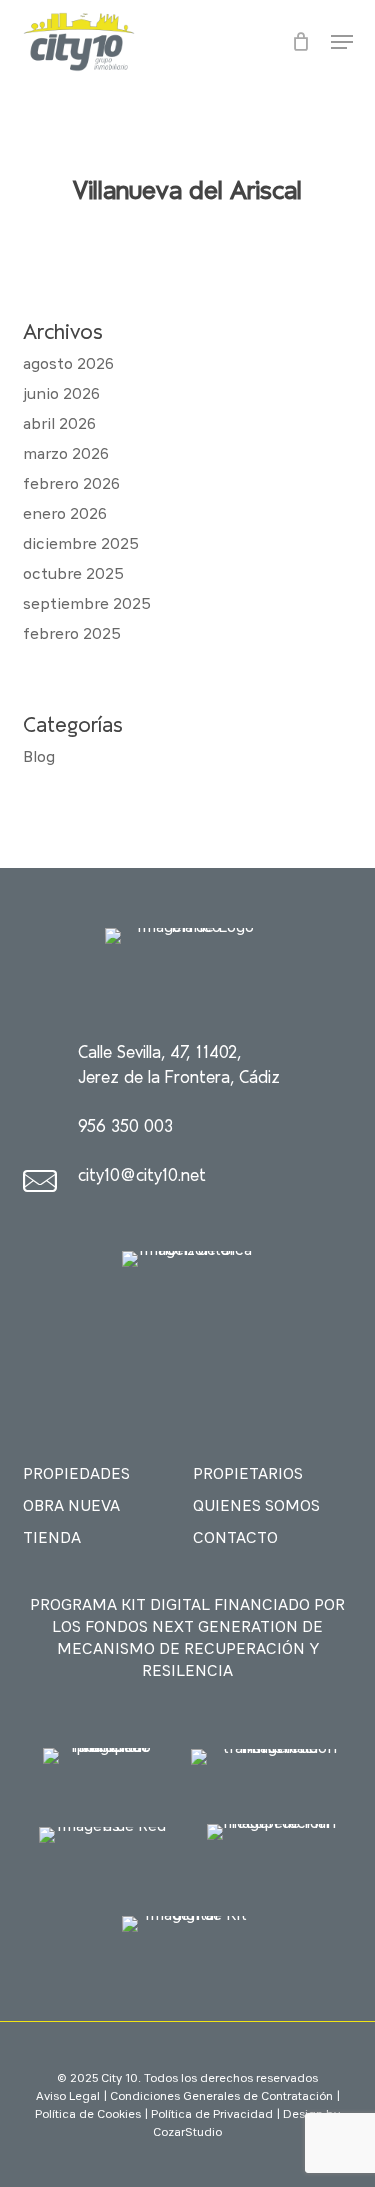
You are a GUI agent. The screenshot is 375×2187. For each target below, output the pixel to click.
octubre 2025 (73, 575)
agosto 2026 (68, 365)
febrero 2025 (72, 635)
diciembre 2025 (81, 545)
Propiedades (76, 1475)
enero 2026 (65, 515)
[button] (342, 42)
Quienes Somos (256, 1507)
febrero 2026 (71, 485)
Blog (39, 758)
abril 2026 (59, 425)
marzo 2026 (66, 455)
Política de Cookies (88, 2115)
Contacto (235, 1539)
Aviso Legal (68, 2097)
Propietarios (248, 1475)
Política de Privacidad (212, 2115)
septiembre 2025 (87, 605)
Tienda (52, 1539)
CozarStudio (187, 2133)
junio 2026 (61, 395)
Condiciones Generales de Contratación (221, 2097)
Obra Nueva (71, 1507)
